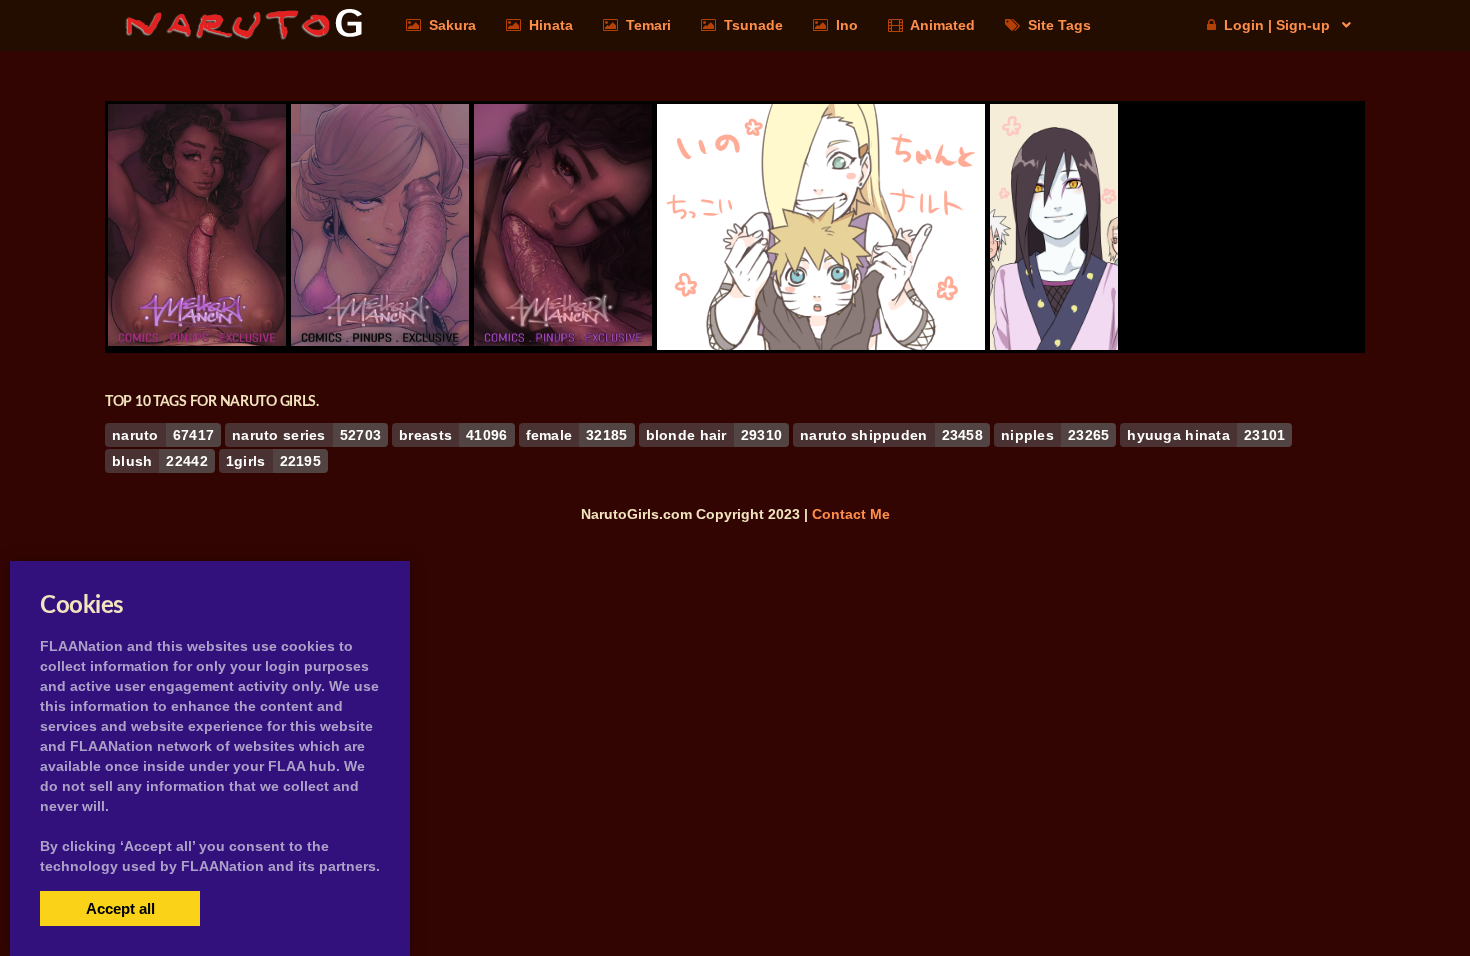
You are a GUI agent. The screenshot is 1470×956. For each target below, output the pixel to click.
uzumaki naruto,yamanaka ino (820, 295)
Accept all (120, 908)
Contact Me (851, 514)
